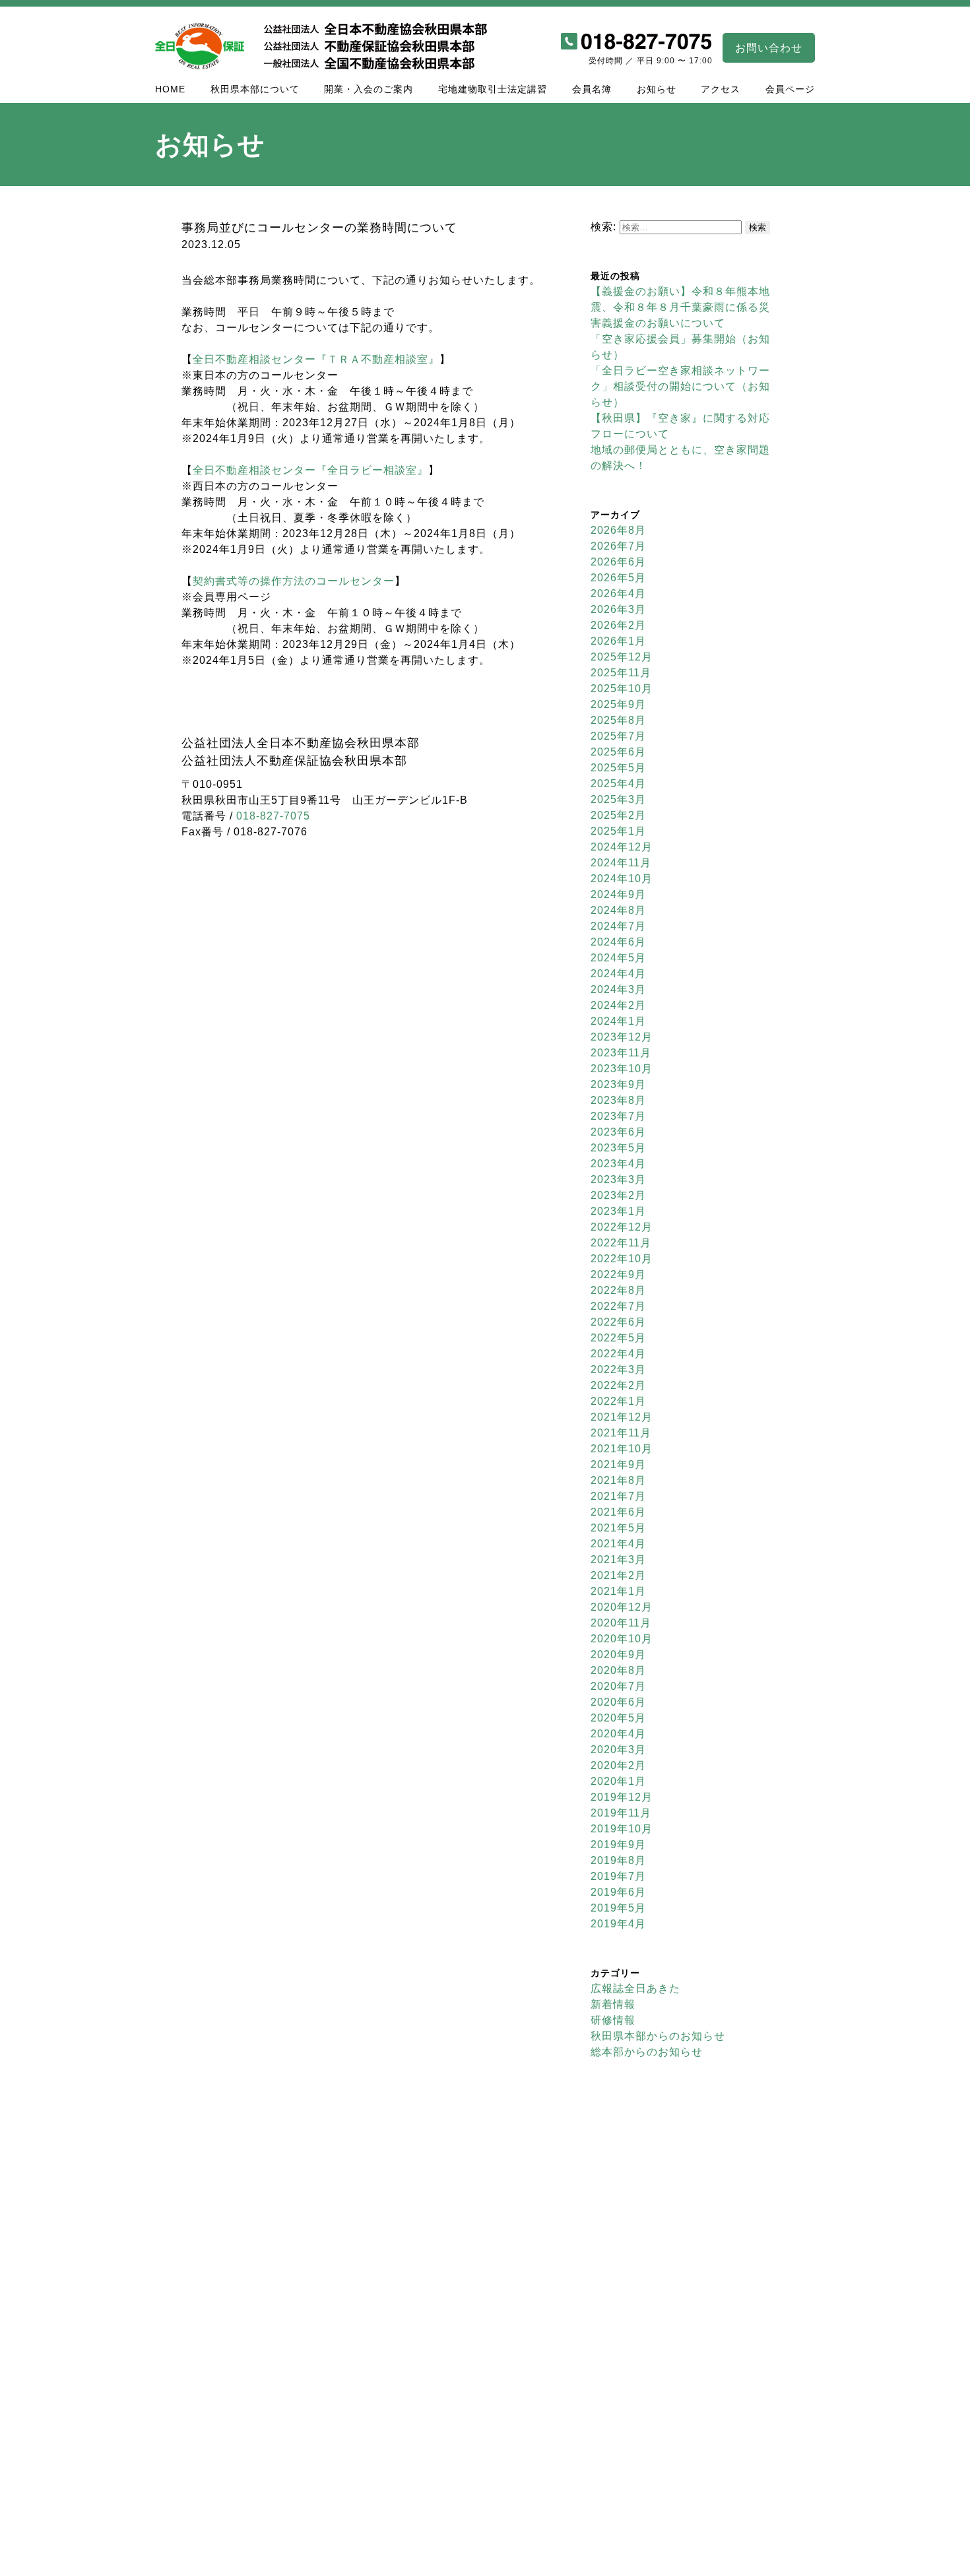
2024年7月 (618, 926)
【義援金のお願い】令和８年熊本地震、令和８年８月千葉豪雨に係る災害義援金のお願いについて (680, 307)
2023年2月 (618, 1195)
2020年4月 (618, 1734)
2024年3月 (618, 989)
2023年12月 (622, 1037)
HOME (170, 89)
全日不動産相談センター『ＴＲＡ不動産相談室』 (316, 359)
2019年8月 (618, 1860)
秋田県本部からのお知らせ (658, 2036)
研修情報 (613, 2020)
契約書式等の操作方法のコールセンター (294, 581)
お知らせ (657, 89)
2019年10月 (622, 1829)
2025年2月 (618, 815)
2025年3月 (618, 799)
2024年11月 (621, 863)
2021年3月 (618, 1560)
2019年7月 (618, 1876)
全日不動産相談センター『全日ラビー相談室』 (310, 470)
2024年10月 (622, 879)
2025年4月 (618, 784)
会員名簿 (592, 89)
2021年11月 (621, 1433)
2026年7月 (618, 546)
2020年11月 (621, 1623)
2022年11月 (621, 1243)
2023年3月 (618, 1179)
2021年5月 (618, 1528)
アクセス (721, 89)
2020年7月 (618, 1686)
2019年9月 (618, 1845)
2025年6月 (618, 752)
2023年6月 (618, 1132)
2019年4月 (618, 1924)
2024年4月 (618, 974)
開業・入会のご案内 (369, 89)
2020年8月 (618, 1670)
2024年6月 (618, 942)
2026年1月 (618, 641)
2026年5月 (618, 578)
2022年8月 (618, 1290)
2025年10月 (622, 689)
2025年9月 (618, 704)
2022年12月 (622, 1227)
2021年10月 (622, 1449)
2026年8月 (618, 530)
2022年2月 (618, 1385)
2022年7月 (618, 1306)
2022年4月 (618, 1354)
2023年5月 (618, 1148)
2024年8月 (618, 910)
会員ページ (790, 89)
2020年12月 (622, 1607)
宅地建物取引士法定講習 (493, 89)
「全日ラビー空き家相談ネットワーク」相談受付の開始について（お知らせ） (680, 386)
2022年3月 (618, 1369)
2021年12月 (622, 1417)
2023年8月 (618, 1100)
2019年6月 (618, 1892)
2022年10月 (622, 1259)
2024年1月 (618, 1021)
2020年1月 (618, 1781)
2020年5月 (618, 1718)
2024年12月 (622, 847)
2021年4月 (618, 1544)
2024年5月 (618, 958)
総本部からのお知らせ (647, 2052)
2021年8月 (618, 1480)
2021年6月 (618, 1512)
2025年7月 (618, 736)
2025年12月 (622, 657)
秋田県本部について (255, 89)
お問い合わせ (769, 48)
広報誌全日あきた (635, 1988)
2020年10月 (622, 1639)
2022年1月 (618, 1401)
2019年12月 (622, 1797)
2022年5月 (618, 1338)
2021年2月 (618, 1575)
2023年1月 (618, 1211)
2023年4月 (618, 1164)
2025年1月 (618, 831)
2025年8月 (618, 720)
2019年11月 (621, 1813)
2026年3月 (618, 609)
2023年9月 (618, 1084)
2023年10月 (622, 1069)
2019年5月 (618, 1908)
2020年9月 (618, 1655)
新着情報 (613, 2004)
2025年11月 (621, 673)
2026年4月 (618, 594)
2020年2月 (618, 1765)
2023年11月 (621, 1053)
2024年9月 (618, 894)
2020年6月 (618, 1702)
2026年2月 (618, 625)
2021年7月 (618, 1496)
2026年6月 (618, 562)
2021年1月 (618, 1591)
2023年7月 (618, 1116)
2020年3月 (618, 1750)
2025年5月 (618, 768)
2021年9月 (618, 1465)
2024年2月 (618, 1005)
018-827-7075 (273, 816)
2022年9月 (618, 1274)
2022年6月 (618, 1322)
